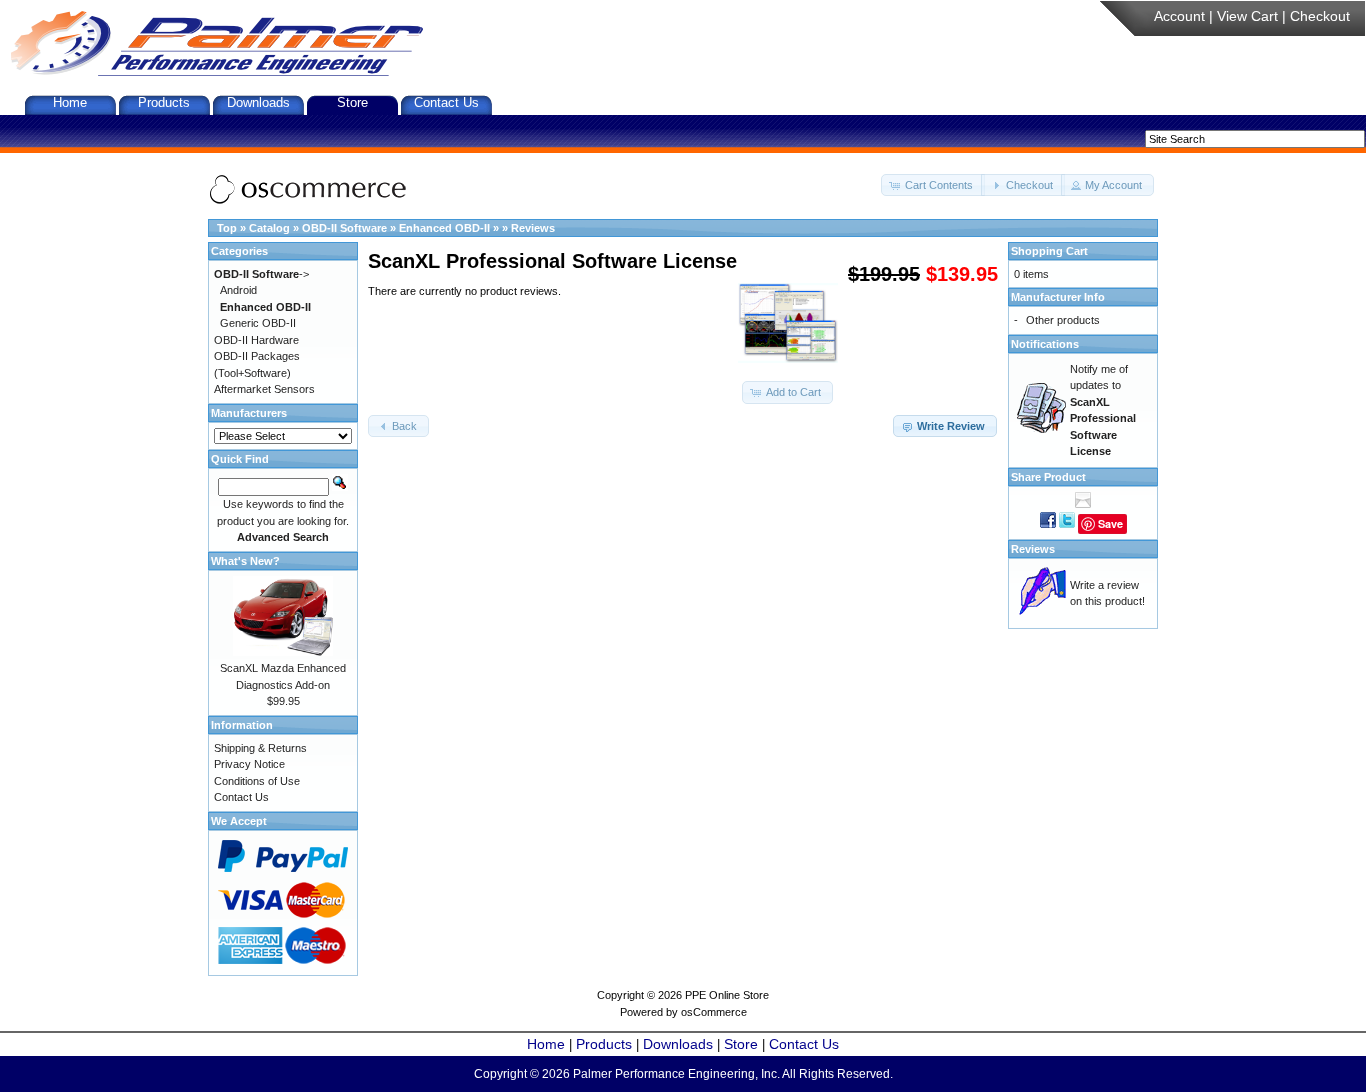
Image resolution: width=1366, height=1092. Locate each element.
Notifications (1045, 344)
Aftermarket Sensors (264, 389)
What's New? (245, 561)
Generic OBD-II (258, 323)
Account (1179, 16)
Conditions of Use (257, 781)
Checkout (1320, 16)
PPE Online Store (727, 995)
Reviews (533, 228)
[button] (933, 185)
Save (1110, 523)
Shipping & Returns (260, 748)
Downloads (258, 102)
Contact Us (446, 102)
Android (238, 290)
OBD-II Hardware (256, 340)
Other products (1063, 320)
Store (352, 102)
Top (227, 228)
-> (261, 274)
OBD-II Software (344, 228)
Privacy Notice (249, 764)
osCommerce (714, 1012)
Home (70, 102)
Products (164, 102)
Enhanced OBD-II (444, 228)
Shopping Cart (1049, 251)
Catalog (269, 228)
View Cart (1247, 16)
